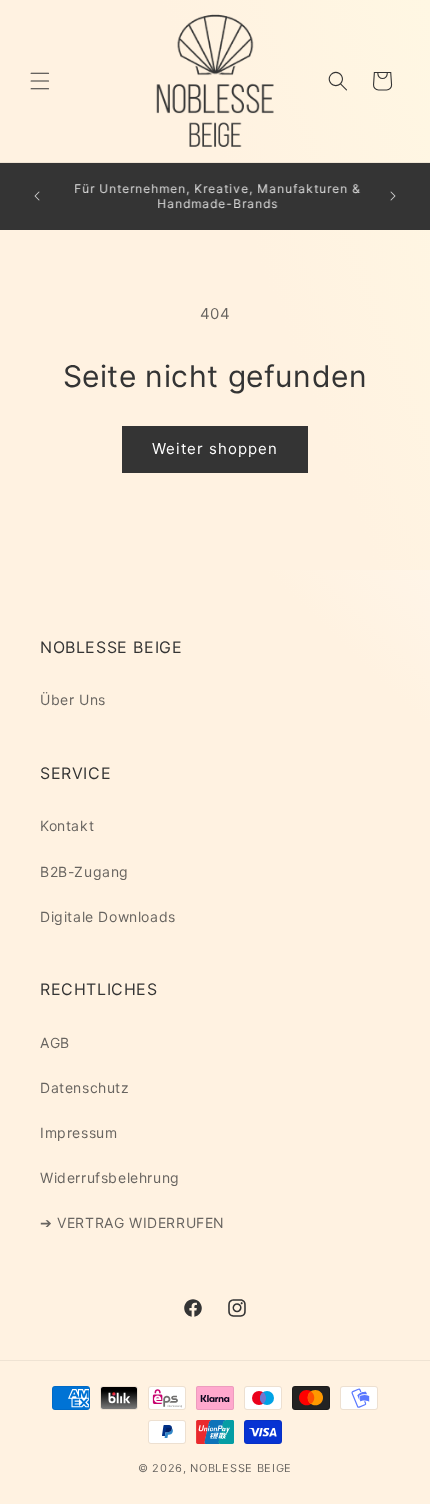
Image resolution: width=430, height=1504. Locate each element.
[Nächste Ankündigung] (393, 196)
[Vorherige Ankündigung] (37, 196)
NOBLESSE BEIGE (241, 1468)
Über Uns (73, 699)
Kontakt (67, 825)
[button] (40, 81)
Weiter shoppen (215, 448)
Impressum (78, 1132)
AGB (55, 1042)
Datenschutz (85, 1087)
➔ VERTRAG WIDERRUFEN (132, 1222)
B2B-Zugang (84, 871)
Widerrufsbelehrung (110, 1177)
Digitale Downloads (108, 916)
